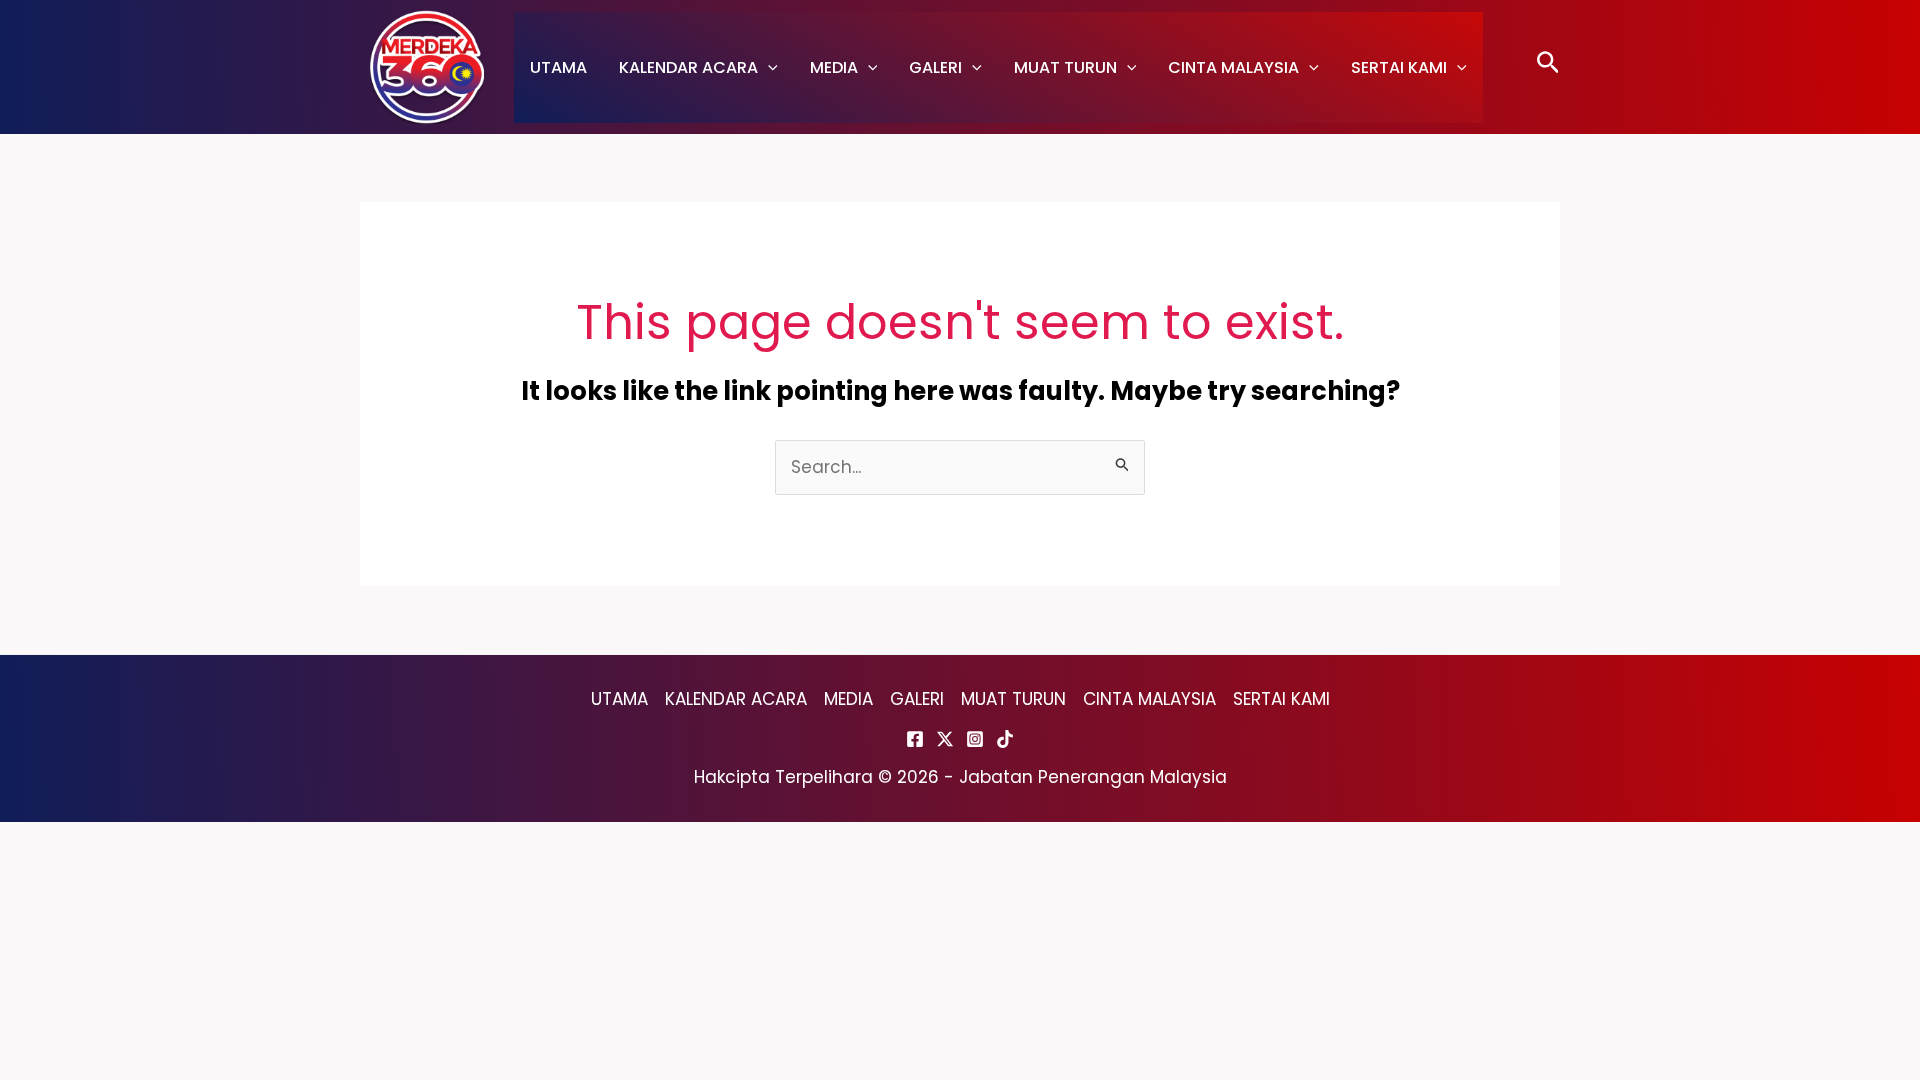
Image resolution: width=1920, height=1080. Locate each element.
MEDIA (834, 67)
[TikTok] (1005, 739)
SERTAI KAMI (1399, 67)
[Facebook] (915, 739)
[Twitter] (945, 739)
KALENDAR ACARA (688, 67)
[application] (768, 67)
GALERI (935, 67)
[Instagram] (975, 739)
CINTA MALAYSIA (1233, 67)
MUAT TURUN (1065, 67)
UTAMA (558, 67)
